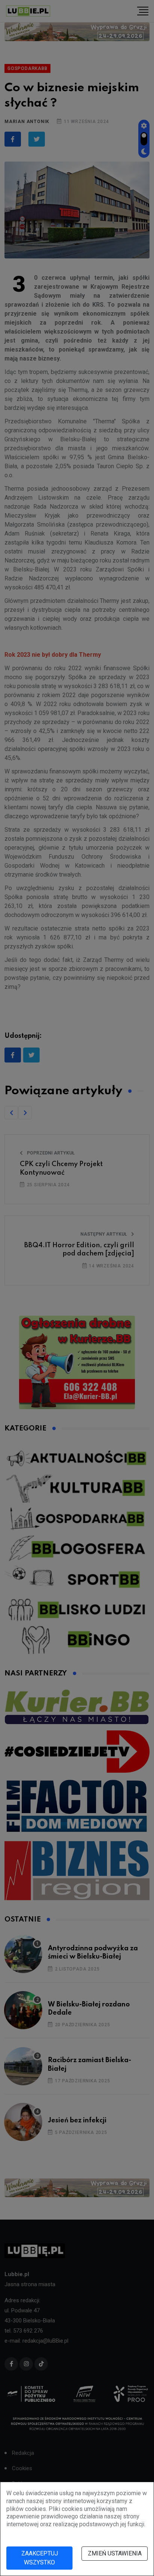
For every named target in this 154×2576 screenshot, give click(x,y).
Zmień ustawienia (115, 2553)
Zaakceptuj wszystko (40, 2558)
